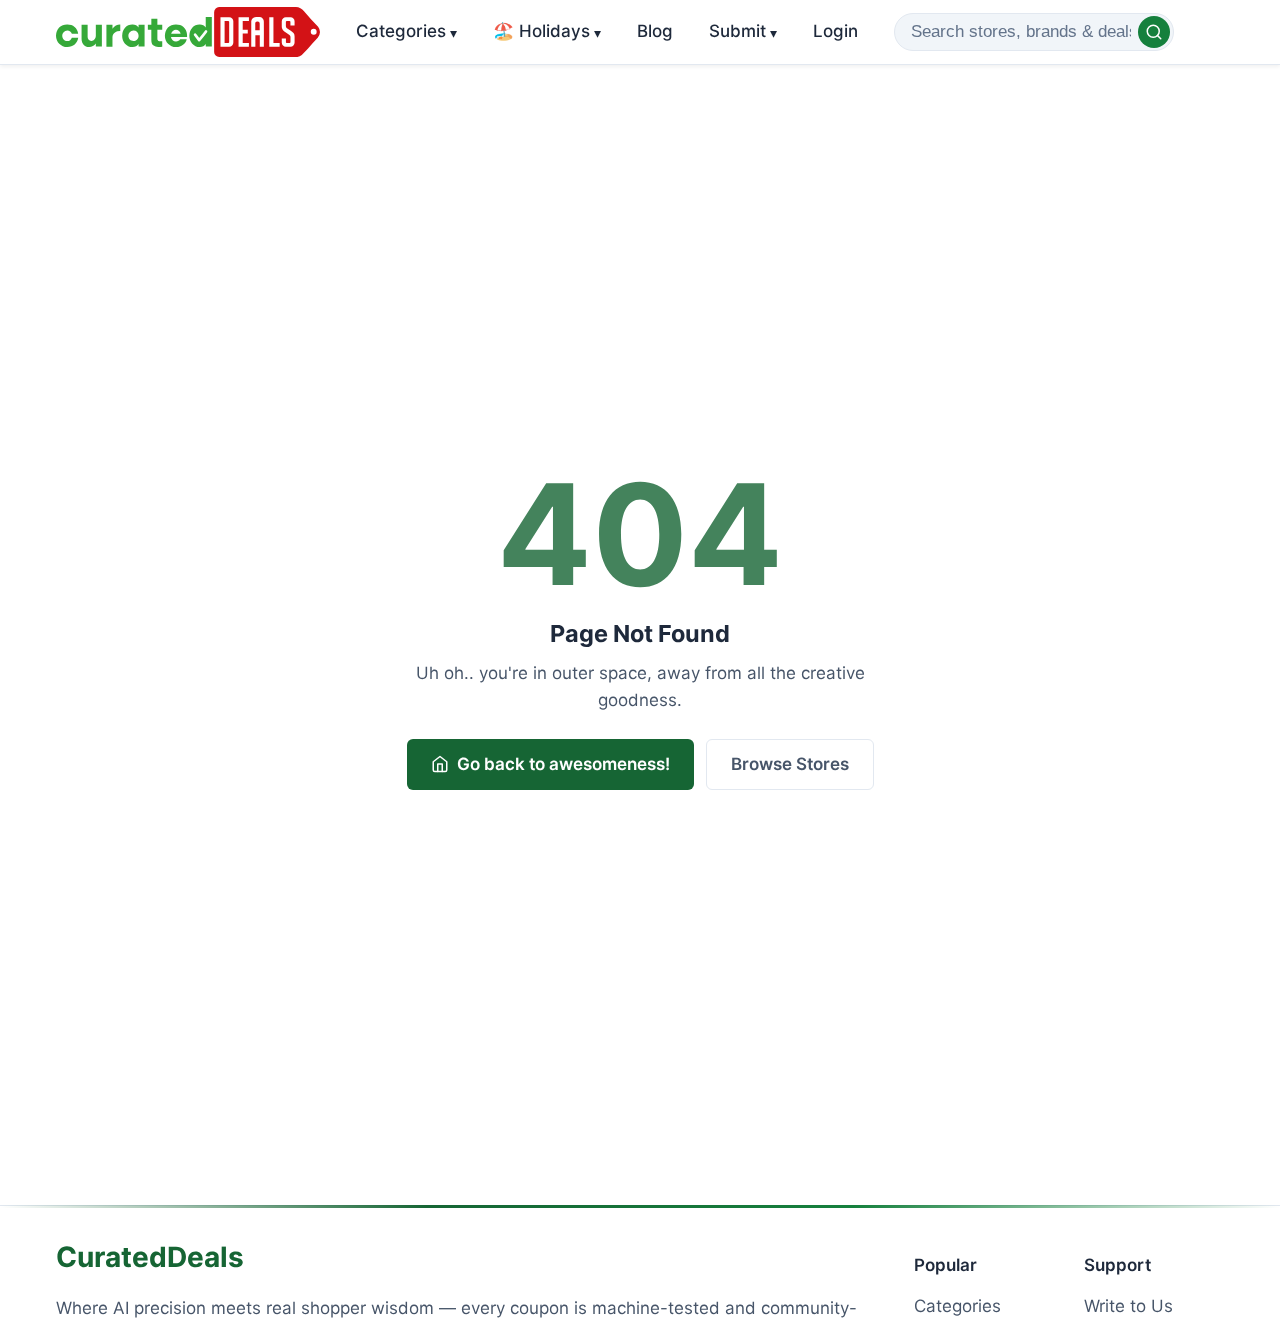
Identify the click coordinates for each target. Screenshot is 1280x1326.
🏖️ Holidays (547, 31)
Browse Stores (790, 764)
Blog (655, 31)
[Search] (1154, 32)
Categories (406, 31)
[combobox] (1034, 32)
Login (835, 31)
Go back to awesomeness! (563, 764)
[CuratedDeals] (188, 32)
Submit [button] (743, 31)
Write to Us (1128, 1306)
